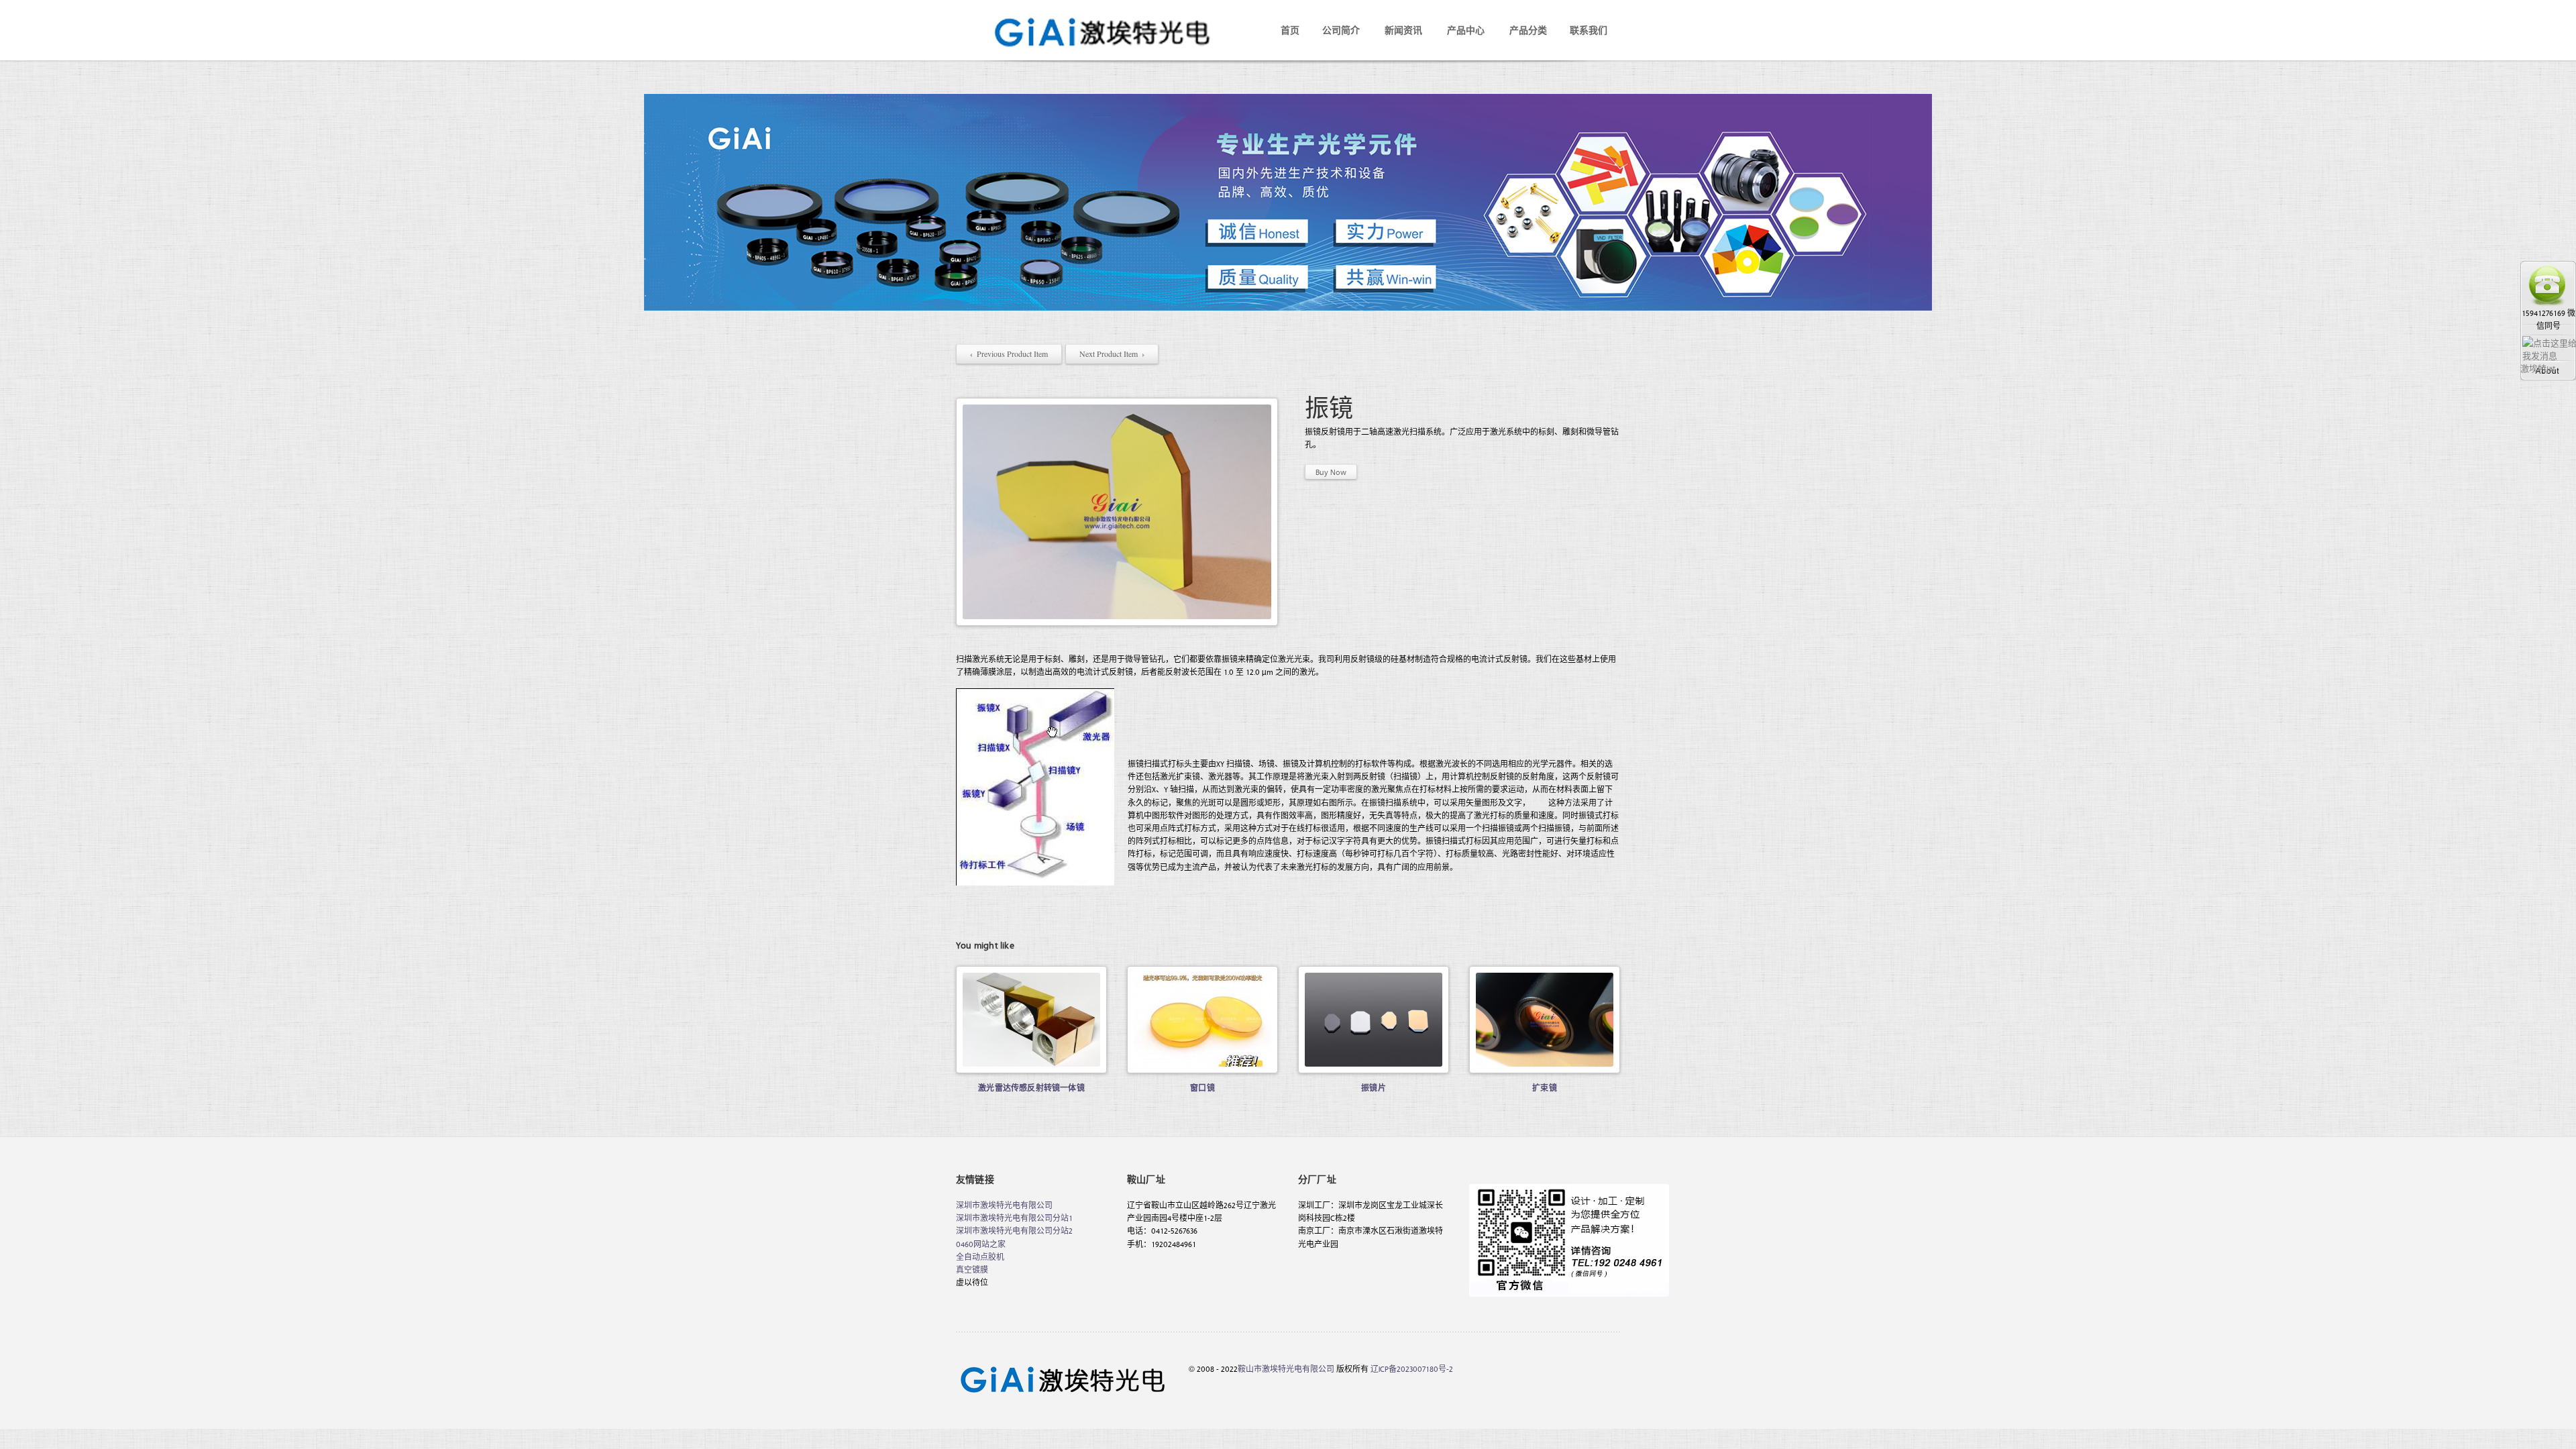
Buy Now (1331, 472)
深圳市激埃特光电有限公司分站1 (1014, 1218)
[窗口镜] (1202, 1020)
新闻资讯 (1403, 30)
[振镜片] (1374, 1020)
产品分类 (1528, 30)
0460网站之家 (981, 1244)
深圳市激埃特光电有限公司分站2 (1014, 1230)
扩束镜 (1545, 1087)
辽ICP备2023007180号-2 (1412, 1368)
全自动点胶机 (980, 1256)
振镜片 (1374, 1087)
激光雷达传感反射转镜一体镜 (1031, 1087)
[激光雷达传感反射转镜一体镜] (1031, 1020)
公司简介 (1341, 30)
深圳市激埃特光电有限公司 (1004, 1205)
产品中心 (1466, 30)
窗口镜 (1202, 1087)
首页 (1290, 30)
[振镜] (1117, 512)
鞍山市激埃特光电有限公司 (1286, 1368)
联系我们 (1589, 30)
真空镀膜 (972, 1269)
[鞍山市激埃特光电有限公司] (1090, 19)
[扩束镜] (1545, 1020)
